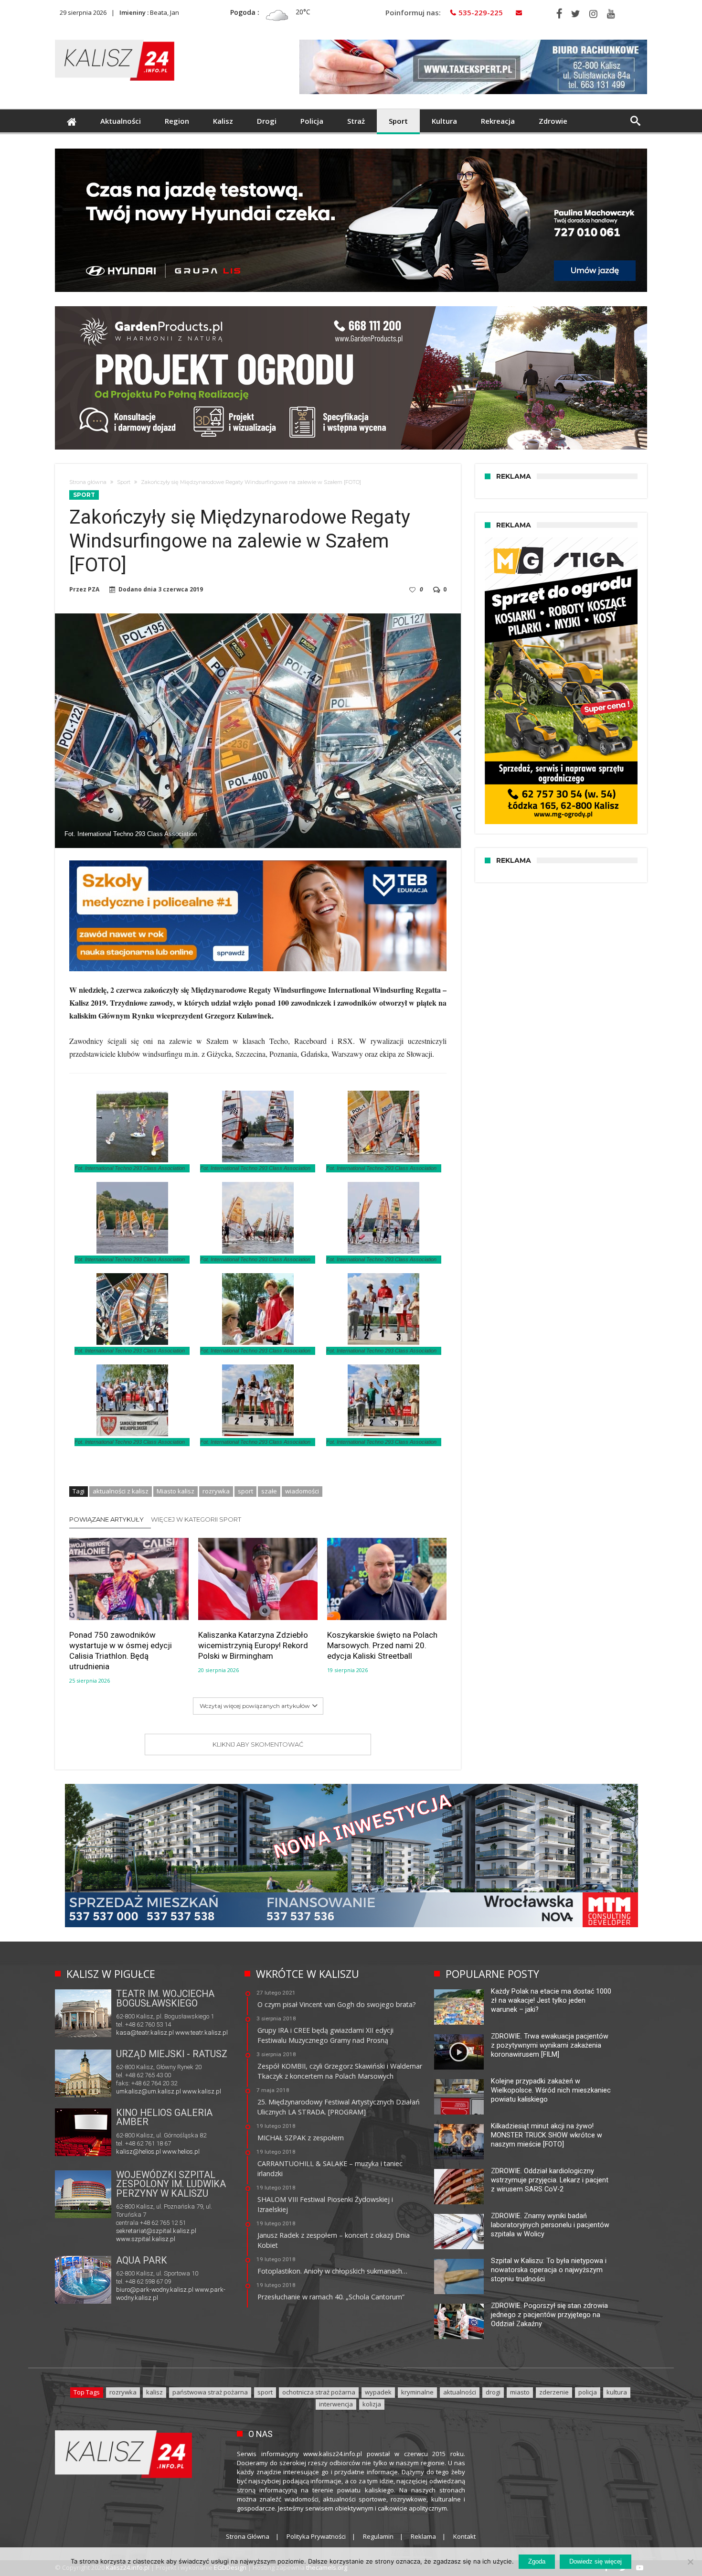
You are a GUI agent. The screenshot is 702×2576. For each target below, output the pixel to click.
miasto (520, 2392)
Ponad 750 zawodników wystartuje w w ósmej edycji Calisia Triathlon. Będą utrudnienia (121, 1651)
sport (245, 1491)
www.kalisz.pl (202, 2091)
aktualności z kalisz (121, 1491)
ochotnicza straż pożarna (319, 2392)
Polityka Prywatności (316, 2536)
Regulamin (378, 2536)
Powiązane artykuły (106, 1519)
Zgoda (537, 2561)
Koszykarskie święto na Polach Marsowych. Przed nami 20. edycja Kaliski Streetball (382, 1645)
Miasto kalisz (175, 1491)
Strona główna (88, 482)
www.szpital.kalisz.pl (146, 2239)
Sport (124, 482)
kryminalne (417, 2392)
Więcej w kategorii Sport (196, 1519)
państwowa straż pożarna (210, 2392)
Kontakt (464, 2536)
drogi (493, 2392)
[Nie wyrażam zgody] (690, 2562)
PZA (94, 590)
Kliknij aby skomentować (258, 1744)
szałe (269, 1491)
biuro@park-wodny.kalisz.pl (155, 2290)
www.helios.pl (181, 2152)
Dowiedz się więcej (596, 2561)
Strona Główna (248, 2536)
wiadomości (302, 1491)
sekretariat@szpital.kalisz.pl (156, 2231)
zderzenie (554, 2392)
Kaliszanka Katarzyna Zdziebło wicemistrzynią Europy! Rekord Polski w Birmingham (253, 1645)
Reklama (423, 2536)
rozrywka (216, 1491)
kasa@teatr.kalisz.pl (145, 2033)
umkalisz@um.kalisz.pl (149, 2091)
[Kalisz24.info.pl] (115, 39)
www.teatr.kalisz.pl (202, 2033)
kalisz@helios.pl (138, 2152)
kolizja (372, 2404)
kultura (617, 2392)
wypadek (378, 2392)
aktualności (460, 2392)
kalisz (154, 2392)
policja (588, 2392)
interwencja (336, 2404)
